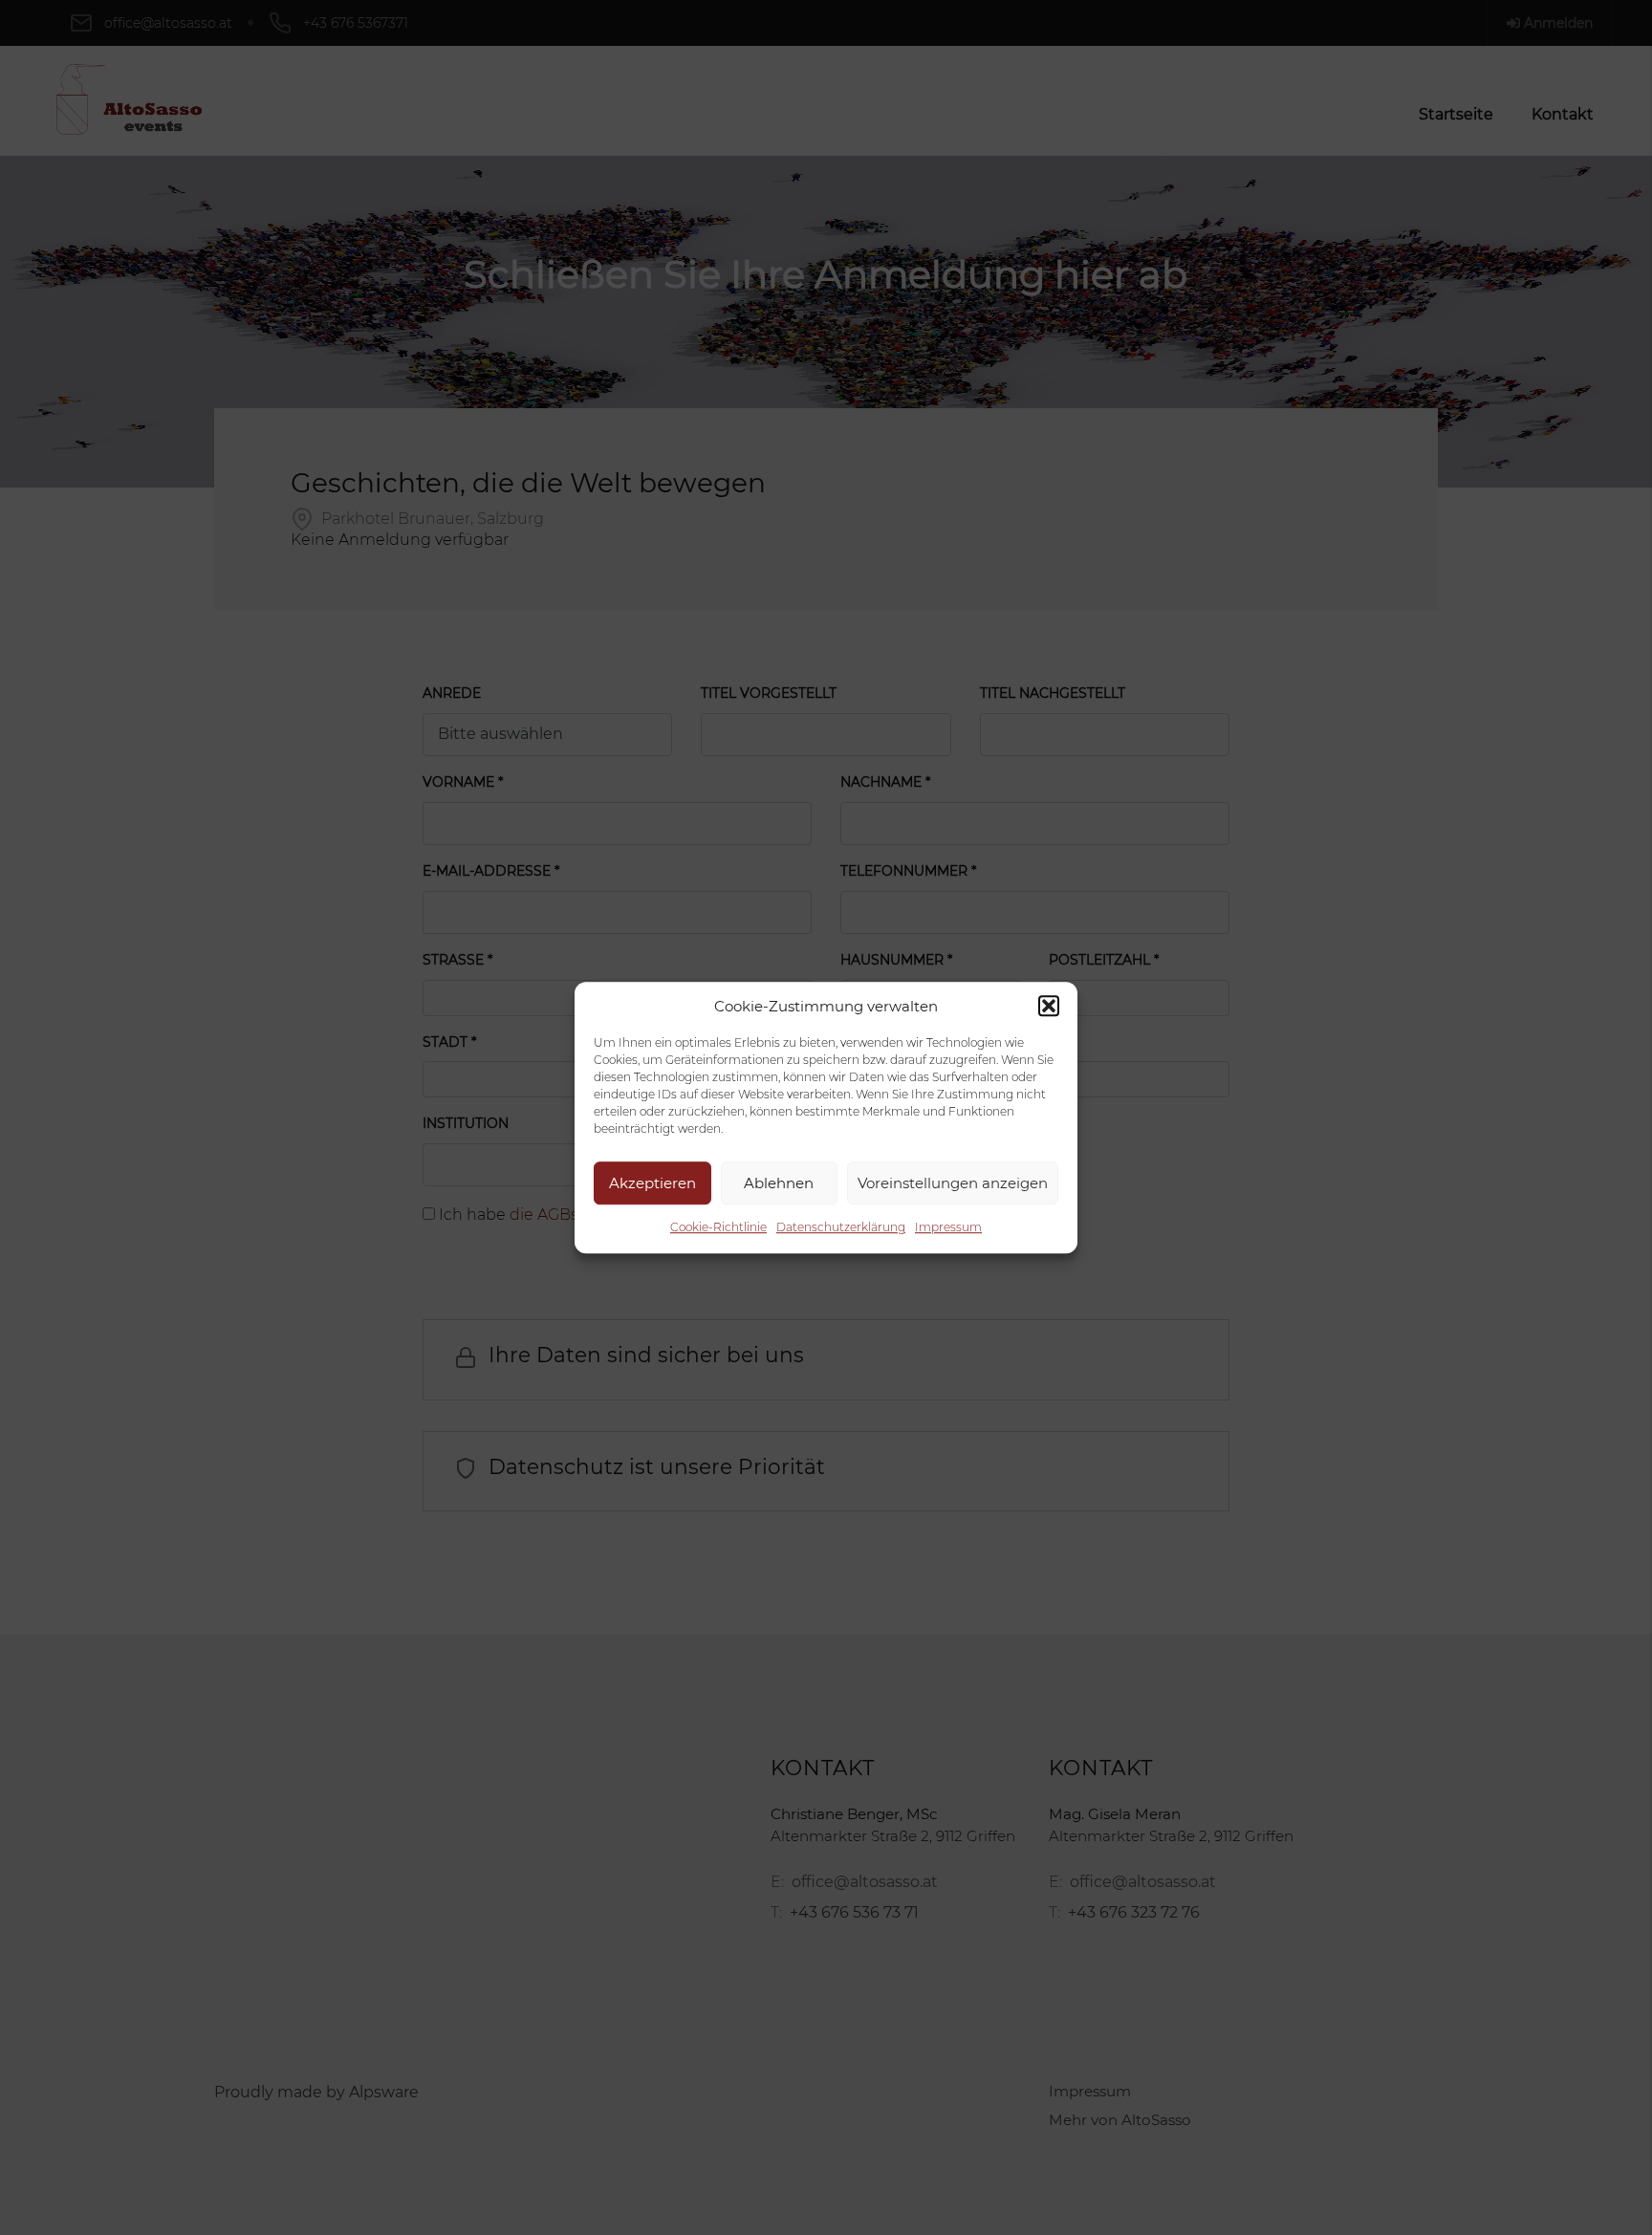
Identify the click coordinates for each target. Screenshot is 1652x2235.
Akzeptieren (652, 1183)
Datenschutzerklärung (841, 1227)
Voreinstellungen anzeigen (953, 1183)
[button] (1049, 1006)
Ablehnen (779, 1183)
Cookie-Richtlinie (718, 1227)
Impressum (948, 1227)
